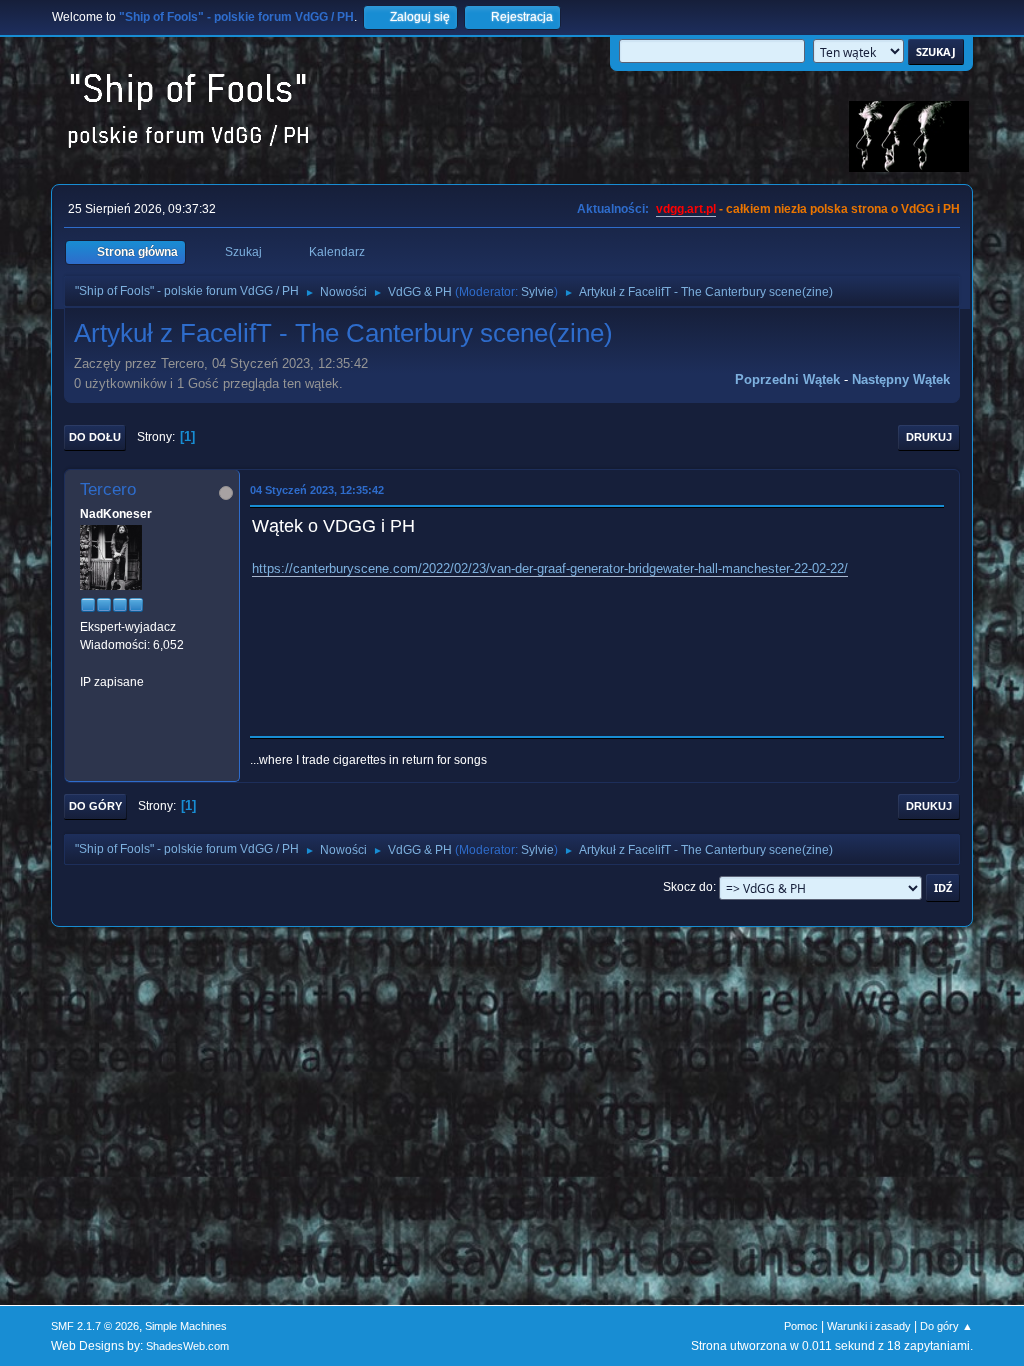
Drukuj (929, 437)
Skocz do (688, 887)
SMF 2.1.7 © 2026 (95, 1326)
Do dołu (95, 437)
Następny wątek (901, 379)
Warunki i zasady (869, 1326)
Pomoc (801, 1326)
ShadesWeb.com (187, 1346)
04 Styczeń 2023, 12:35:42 (317, 490)
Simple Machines (186, 1326)
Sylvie (537, 292)
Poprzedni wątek (787, 379)
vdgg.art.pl (686, 209)
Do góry (95, 806)
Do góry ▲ (946, 1326)
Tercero (108, 489)
